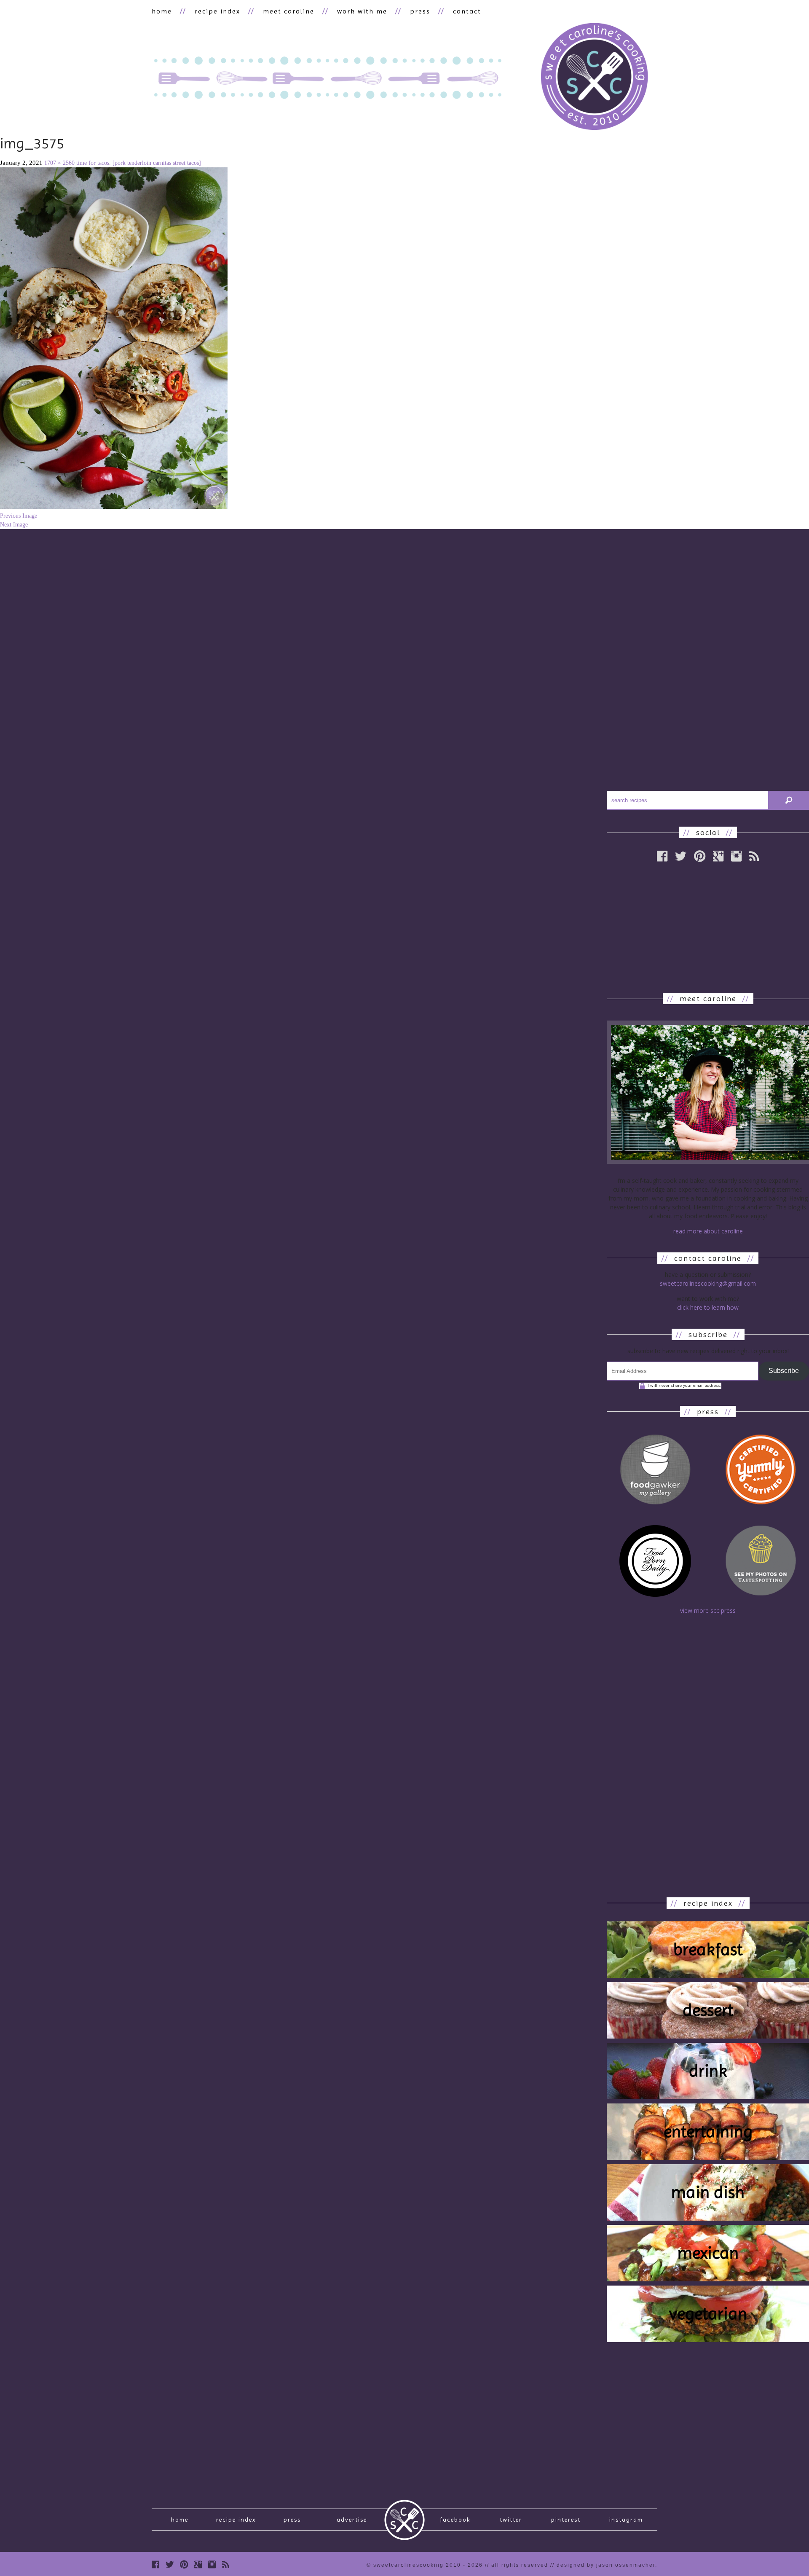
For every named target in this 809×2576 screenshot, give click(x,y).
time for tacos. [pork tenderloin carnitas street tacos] (139, 163)
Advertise (352, 2520)
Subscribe (784, 1371)
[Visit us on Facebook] (155, 2564)
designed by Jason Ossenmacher (606, 2565)
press (420, 11)
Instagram (626, 2520)
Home (180, 2520)
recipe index (217, 11)
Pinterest (566, 2520)
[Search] (789, 800)
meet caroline (289, 11)
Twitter (511, 2520)
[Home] (594, 78)
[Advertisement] (708, 927)
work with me (362, 11)
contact (467, 11)
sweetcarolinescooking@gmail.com (708, 1283)
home (162, 11)
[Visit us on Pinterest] (700, 856)
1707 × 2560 (59, 163)
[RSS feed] (754, 856)
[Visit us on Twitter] (170, 2564)
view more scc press (708, 1610)
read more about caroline (708, 1231)
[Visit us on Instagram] (736, 856)
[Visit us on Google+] (718, 856)
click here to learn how (708, 1307)
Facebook (455, 2520)
